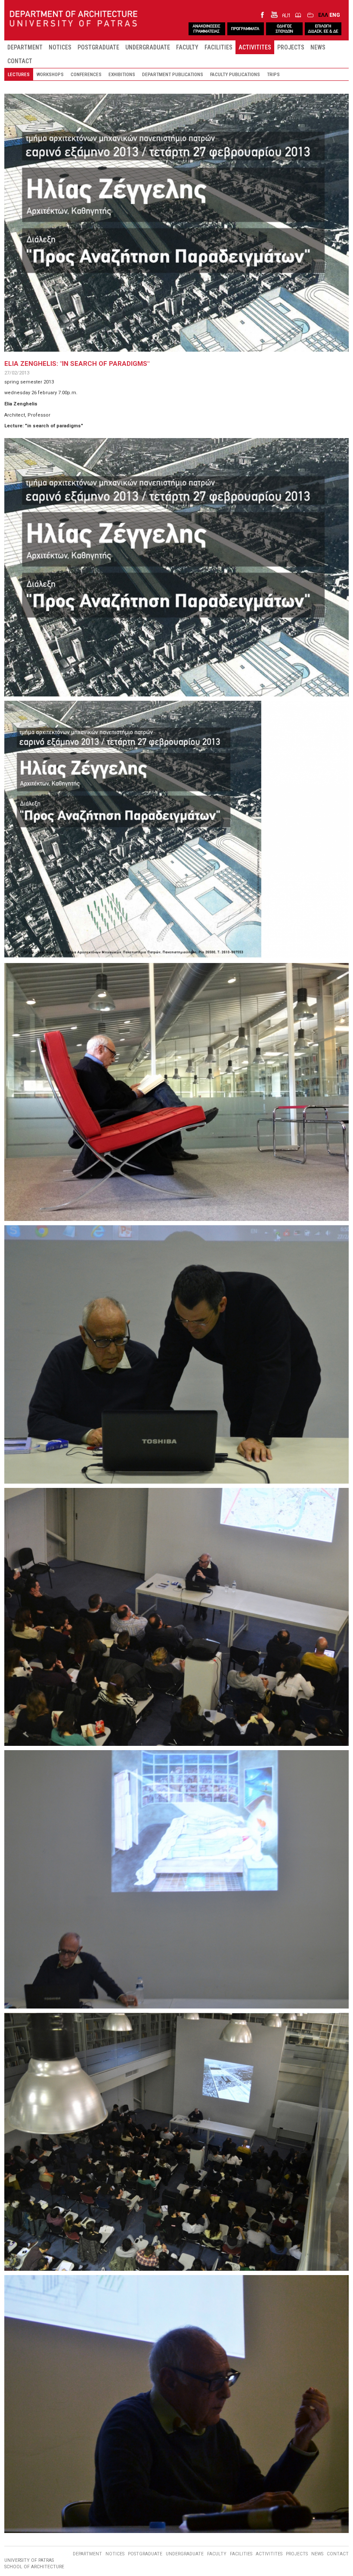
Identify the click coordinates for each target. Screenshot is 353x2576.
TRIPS (273, 74)
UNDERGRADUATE (148, 47)
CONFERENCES (86, 74)
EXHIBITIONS (122, 74)
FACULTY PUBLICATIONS (235, 74)
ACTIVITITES (255, 47)
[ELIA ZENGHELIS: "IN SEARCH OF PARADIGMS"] (176, 567)
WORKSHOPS (50, 74)
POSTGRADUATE (98, 47)
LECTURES (19, 74)
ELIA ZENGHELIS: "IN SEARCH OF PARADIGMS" (77, 364)
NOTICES (60, 47)
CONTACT (20, 61)
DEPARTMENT (25, 47)
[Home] (74, 19)
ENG (335, 15)
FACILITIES (218, 47)
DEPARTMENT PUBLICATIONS (173, 74)
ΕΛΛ (323, 15)
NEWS (318, 47)
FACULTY (187, 47)
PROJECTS (291, 47)
